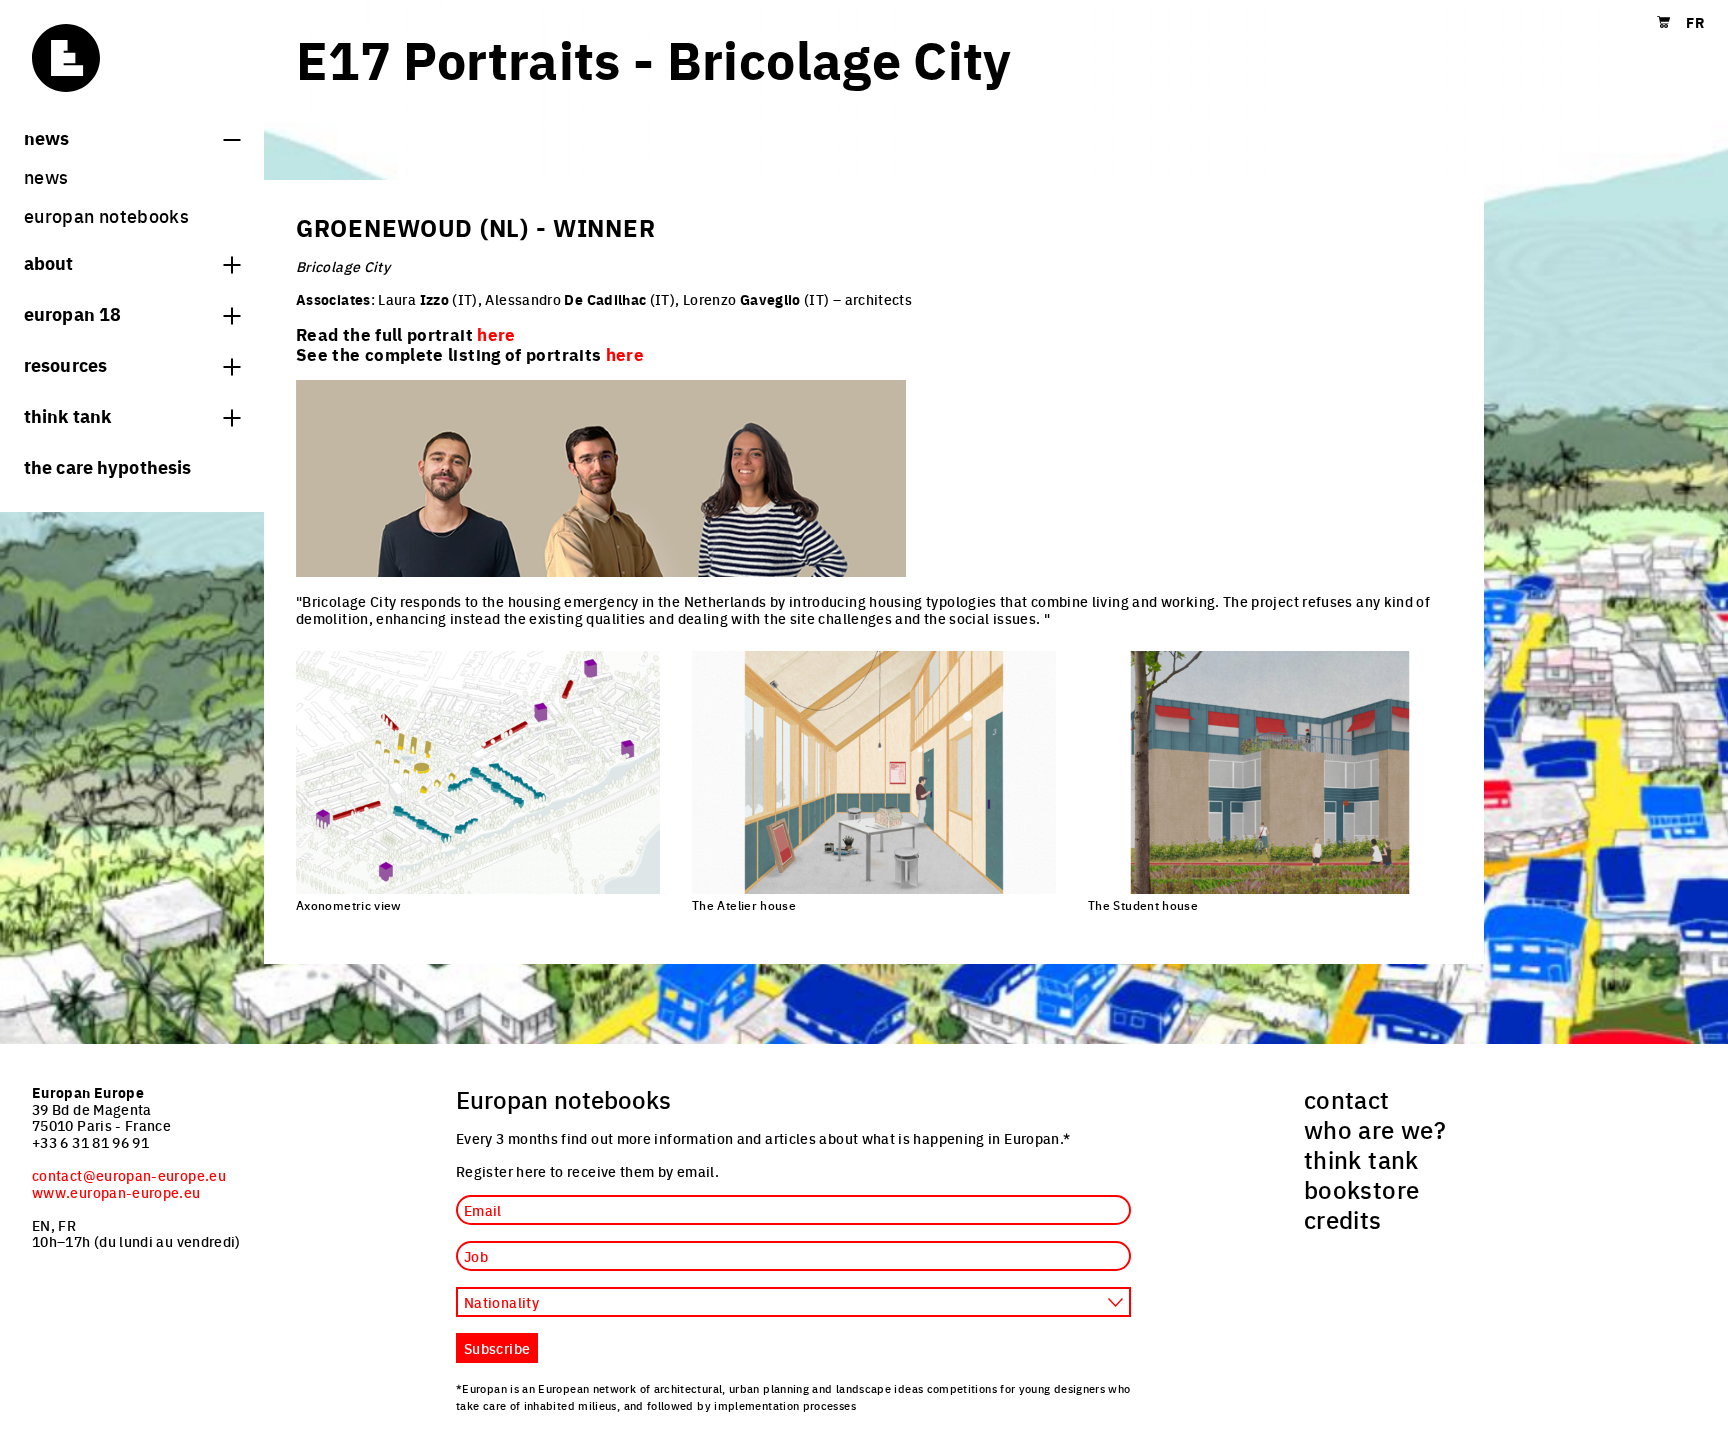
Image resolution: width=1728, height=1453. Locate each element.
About (49, 262)
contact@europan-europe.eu (129, 1175)
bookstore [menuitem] (1361, 1189)
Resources (65, 364)
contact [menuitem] (1347, 1099)
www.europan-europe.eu (116, 1192)
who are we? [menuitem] (1375, 1129)
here (625, 354)
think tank (67, 415)
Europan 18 (72, 313)
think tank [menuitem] (1361, 1159)
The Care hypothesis (107, 466)
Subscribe (497, 1348)
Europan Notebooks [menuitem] (106, 215)
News (46, 137)
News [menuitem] (46, 176)
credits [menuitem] (1343, 1219)
